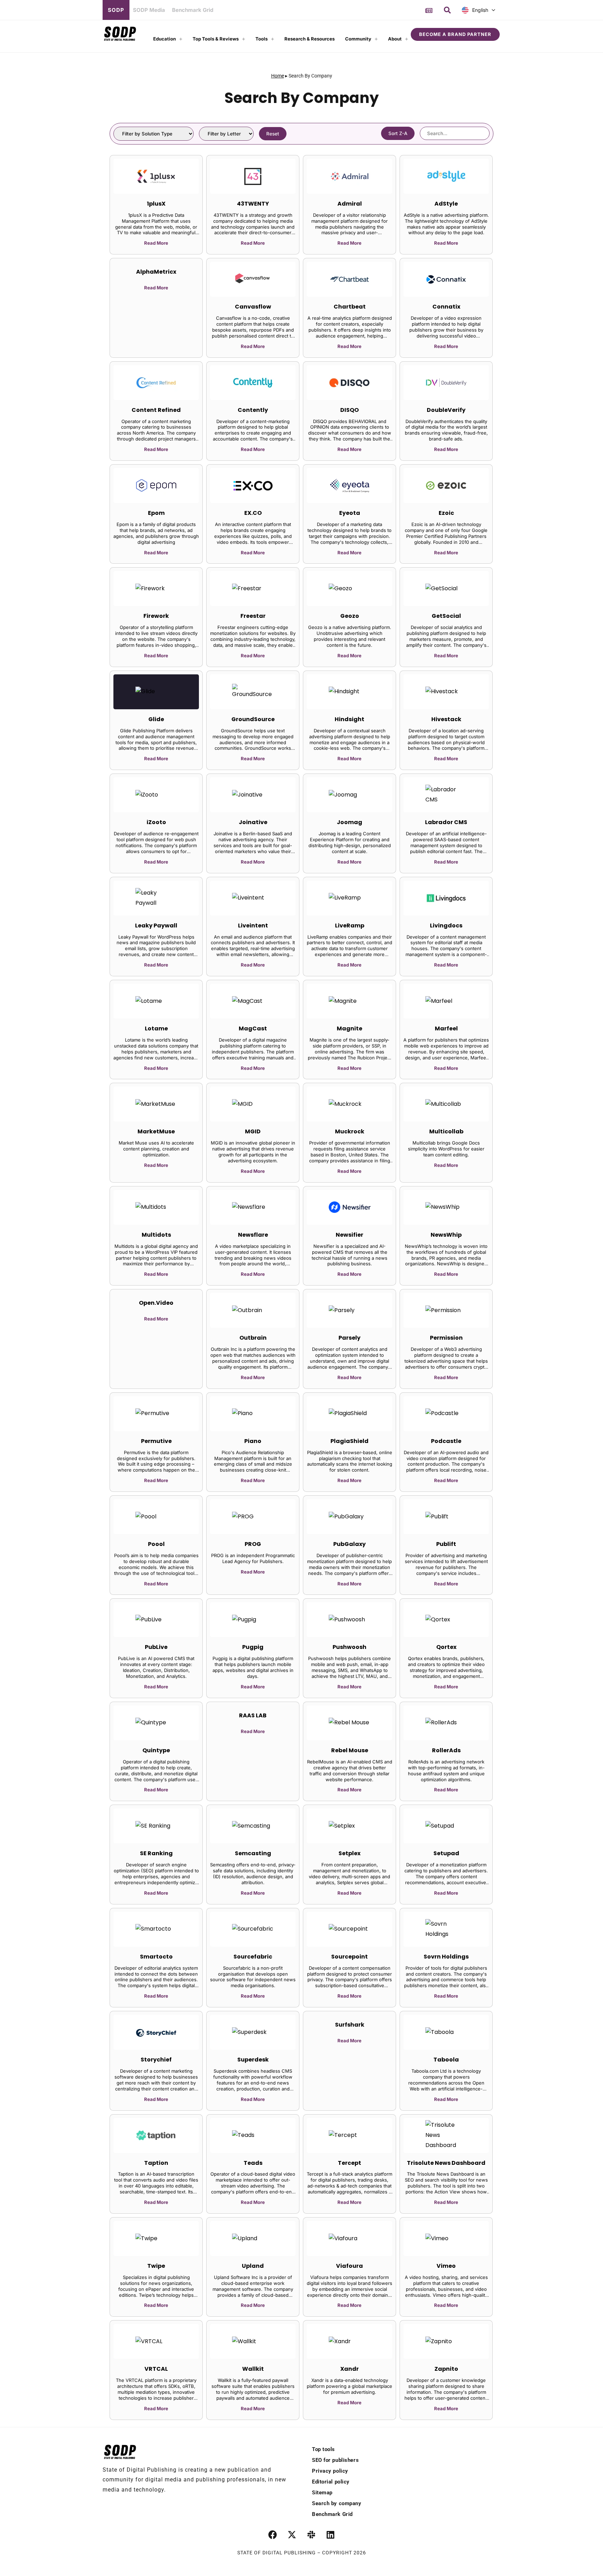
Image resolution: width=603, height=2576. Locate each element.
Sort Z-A (398, 133)
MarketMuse (156, 1131)
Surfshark (350, 2025)
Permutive (156, 1441)
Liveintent (253, 926)
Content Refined (156, 410)
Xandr (349, 2369)
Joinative (253, 822)
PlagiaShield (349, 1441)
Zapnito (446, 2369)
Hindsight (349, 719)
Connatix (446, 307)
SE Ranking (156, 1853)
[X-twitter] (292, 2535)
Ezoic (446, 513)
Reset (273, 134)
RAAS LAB (253, 1715)
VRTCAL (156, 2369)
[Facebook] (273, 2535)
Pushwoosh (349, 1647)
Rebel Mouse (350, 1750)
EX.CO (253, 513)
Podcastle (446, 1441)
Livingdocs (446, 926)
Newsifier (349, 1235)
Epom (156, 513)
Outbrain (253, 1338)
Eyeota (350, 513)
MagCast (253, 1028)
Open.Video (156, 1303)
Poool (156, 1544)
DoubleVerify (446, 410)
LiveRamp (350, 926)
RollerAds (446, 1750)
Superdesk (253, 2060)
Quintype (156, 1750)
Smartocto (156, 1957)
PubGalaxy (349, 1544)
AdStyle (446, 204)
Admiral (350, 204)
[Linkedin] (330, 2535)
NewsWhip (446, 1235)
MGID (253, 1131)
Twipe (156, 2266)
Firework (156, 616)
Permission (446, 1338)
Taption (156, 2163)
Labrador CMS (446, 822)
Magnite (349, 1028)
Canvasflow (253, 307)
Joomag (349, 822)
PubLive (156, 1647)
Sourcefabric (253, 1957)
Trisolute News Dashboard (446, 2163)
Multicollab (446, 1131)
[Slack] (311, 2535)
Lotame (156, 1028)
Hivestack (446, 719)
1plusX (156, 204)
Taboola (446, 2060)
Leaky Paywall (156, 926)
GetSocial (446, 616)
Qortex (446, 1647)
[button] (447, 10)
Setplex (349, 1853)
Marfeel (446, 1028)
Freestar (253, 616)
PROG (253, 1544)
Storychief (156, 2060)
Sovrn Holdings (446, 1957)
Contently (253, 410)
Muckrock (350, 1131)
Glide (156, 719)
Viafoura (349, 2266)
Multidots (156, 1235)
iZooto (156, 822)
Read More (156, 243)
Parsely (349, 1338)
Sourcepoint (349, 1957)
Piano (253, 1441)
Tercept (349, 2163)
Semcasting (253, 1853)
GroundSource (253, 719)
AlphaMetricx (156, 272)
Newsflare (253, 1235)
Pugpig (253, 1647)
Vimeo (446, 2266)
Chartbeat (350, 307)
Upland (253, 2266)
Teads (253, 2163)
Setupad (446, 1853)
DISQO (349, 410)
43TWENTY (253, 204)
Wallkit (253, 2369)
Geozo (350, 616)
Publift (446, 1544)
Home (278, 76)
